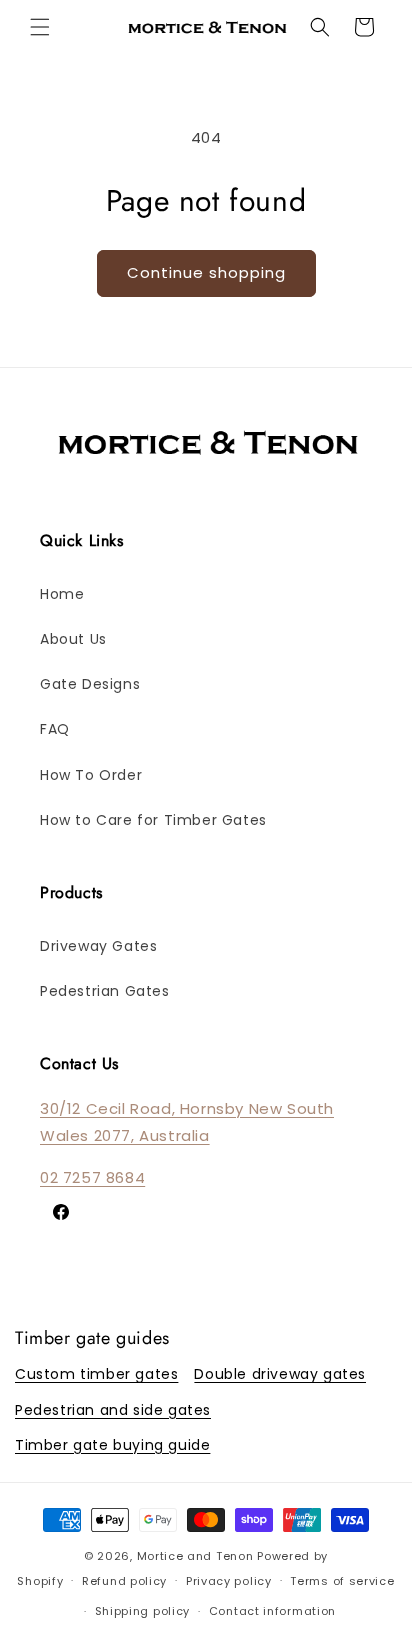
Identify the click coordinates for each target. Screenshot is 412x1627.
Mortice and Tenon (195, 1556)
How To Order (91, 775)
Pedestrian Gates (105, 991)
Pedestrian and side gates (113, 1410)
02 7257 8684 (92, 1177)
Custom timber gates (96, 1374)
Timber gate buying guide (112, 1445)
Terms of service (342, 1581)
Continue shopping (206, 272)
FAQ (55, 729)
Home (62, 594)
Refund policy (124, 1581)
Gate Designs (90, 684)
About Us (73, 639)
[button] (40, 27)
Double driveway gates (280, 1374)
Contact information (272, 1611)
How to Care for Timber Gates (153, 820)
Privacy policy (229, 1581)
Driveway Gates (98, 946)
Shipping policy (143, 1611)
